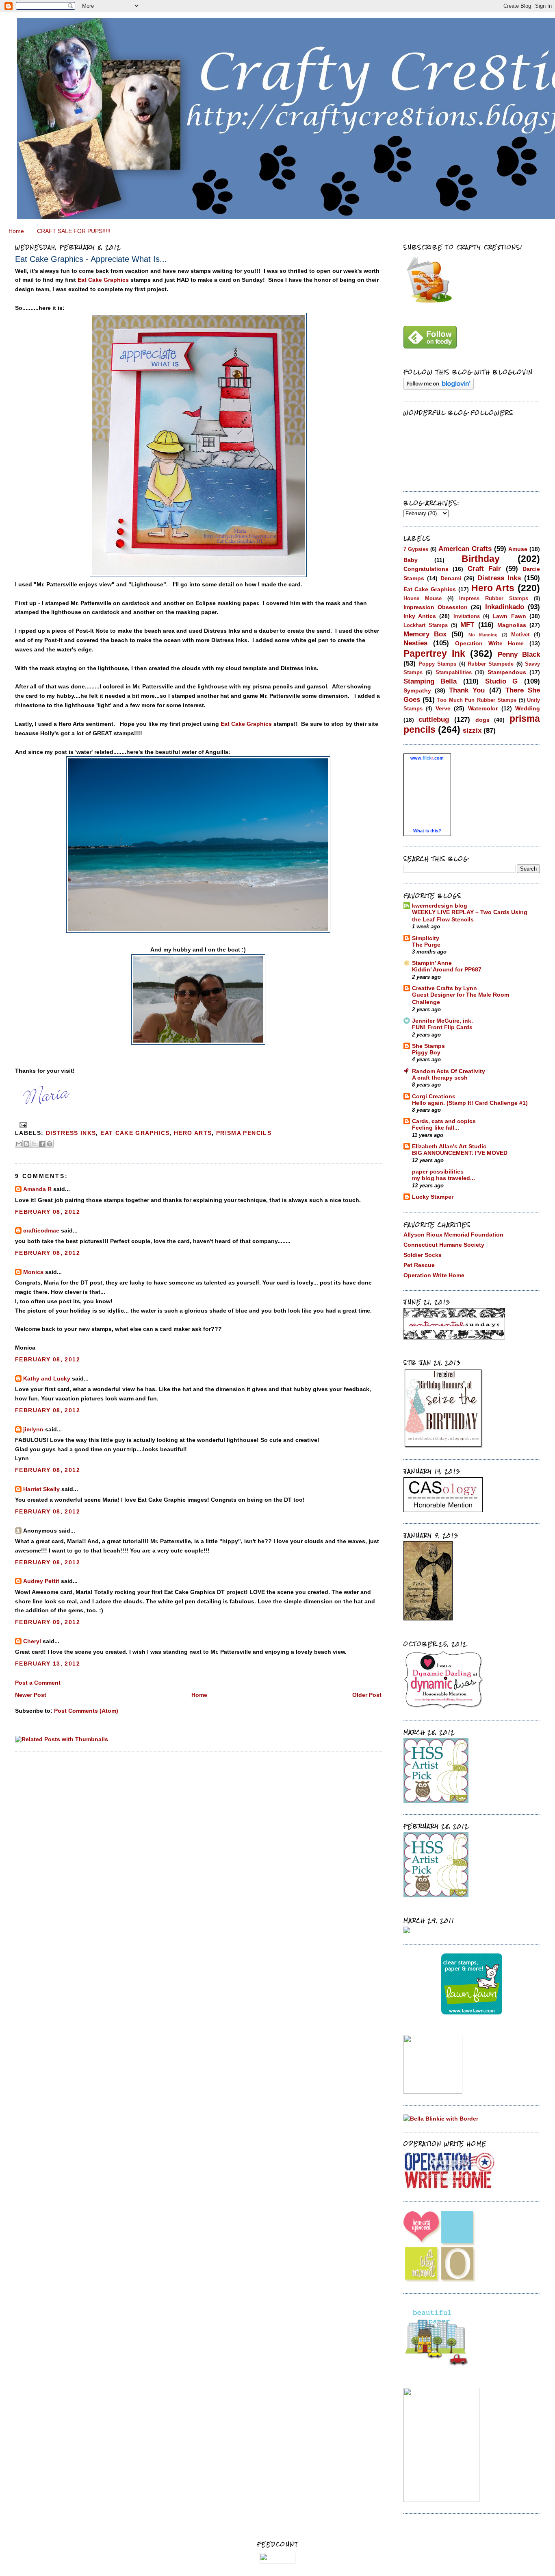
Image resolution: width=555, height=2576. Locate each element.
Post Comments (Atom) (86, 1711)
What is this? (427, 831)
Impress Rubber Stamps (494, 598)
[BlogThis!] (26, 1144)
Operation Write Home (489, 643)
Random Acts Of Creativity (449, 1071)
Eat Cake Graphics (103, 280)
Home (16, 231)
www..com (427, 758)
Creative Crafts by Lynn (444, 988)
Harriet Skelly (41, 1489)
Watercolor (483, 708)
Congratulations (426, 569)
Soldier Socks (423, 1255)
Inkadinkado (505, 607)
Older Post (367, 1695)
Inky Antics (420, 616)
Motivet (520, 635)
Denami (451, 578)
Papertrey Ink (434, 653)
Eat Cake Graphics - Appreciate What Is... (91, 259)
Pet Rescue (419, 1265)
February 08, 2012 (48, 1212)
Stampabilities (454, 672)
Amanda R (37, 1189)
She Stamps (428, 1046)
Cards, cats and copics (444, 1121)
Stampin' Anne (432, 963)
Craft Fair (485, 568)
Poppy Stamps (437, 664)
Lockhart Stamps (426, 625)
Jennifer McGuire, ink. (442, 1021)
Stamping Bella (430, 681)
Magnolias (512, 625)
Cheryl (32, 1641)
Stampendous (507, 672)
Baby (411, 560)
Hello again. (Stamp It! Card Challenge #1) (470, 1103)
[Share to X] (34, 1144)
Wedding (528, 708)
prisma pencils (244, 1133)
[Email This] (19, 1144)
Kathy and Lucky (47, 1378)
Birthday (481, 559)
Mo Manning (483, 635)
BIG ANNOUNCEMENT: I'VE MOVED (460, 1153)
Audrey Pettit (41, 1581)
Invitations (467, 616)
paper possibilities (438, 1172)
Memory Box (425, 634)
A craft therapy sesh (440, 1078)
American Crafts (465, 549)
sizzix (472, 730)
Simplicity (426, 938)
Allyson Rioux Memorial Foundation (453, 1235)
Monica (33, 1272)
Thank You (467, 690)
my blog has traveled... (443, 1178)
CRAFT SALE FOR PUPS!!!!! (74, 231)
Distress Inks (71, 1133)
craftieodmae (41, 1230)
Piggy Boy (426, 1053)
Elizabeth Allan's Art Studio (449, 1146)
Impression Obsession (436, 607)
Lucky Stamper (433, 1197)
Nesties (415, 643)
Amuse (518, 549)
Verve (443, 708)
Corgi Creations (434, 1096)
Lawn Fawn (509, 616)
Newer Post (31, 1695)
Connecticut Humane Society (444, 1245)
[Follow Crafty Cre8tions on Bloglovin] (439, 388)
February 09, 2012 (48, 1622)
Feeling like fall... (436, 1128)
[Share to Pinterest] (50, 1144)
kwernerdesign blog (440, 906)
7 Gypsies (416, 549)
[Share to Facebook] (42, 1144)
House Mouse (423, 598)
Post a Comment (38, 1683)
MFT (467, 625)
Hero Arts (193, 1133)
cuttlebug (434, 719)
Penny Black (519, 654)
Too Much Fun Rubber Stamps (477, 700)
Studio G (502, 681)
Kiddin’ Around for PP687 (447, 970)
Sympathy (417, 690)
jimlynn (33, 1429)
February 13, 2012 (48, 1664)
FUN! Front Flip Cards (442, 1027)
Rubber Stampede (491, 664)
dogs (482, 720)
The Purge (426, 945)
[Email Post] (22, 1125)
